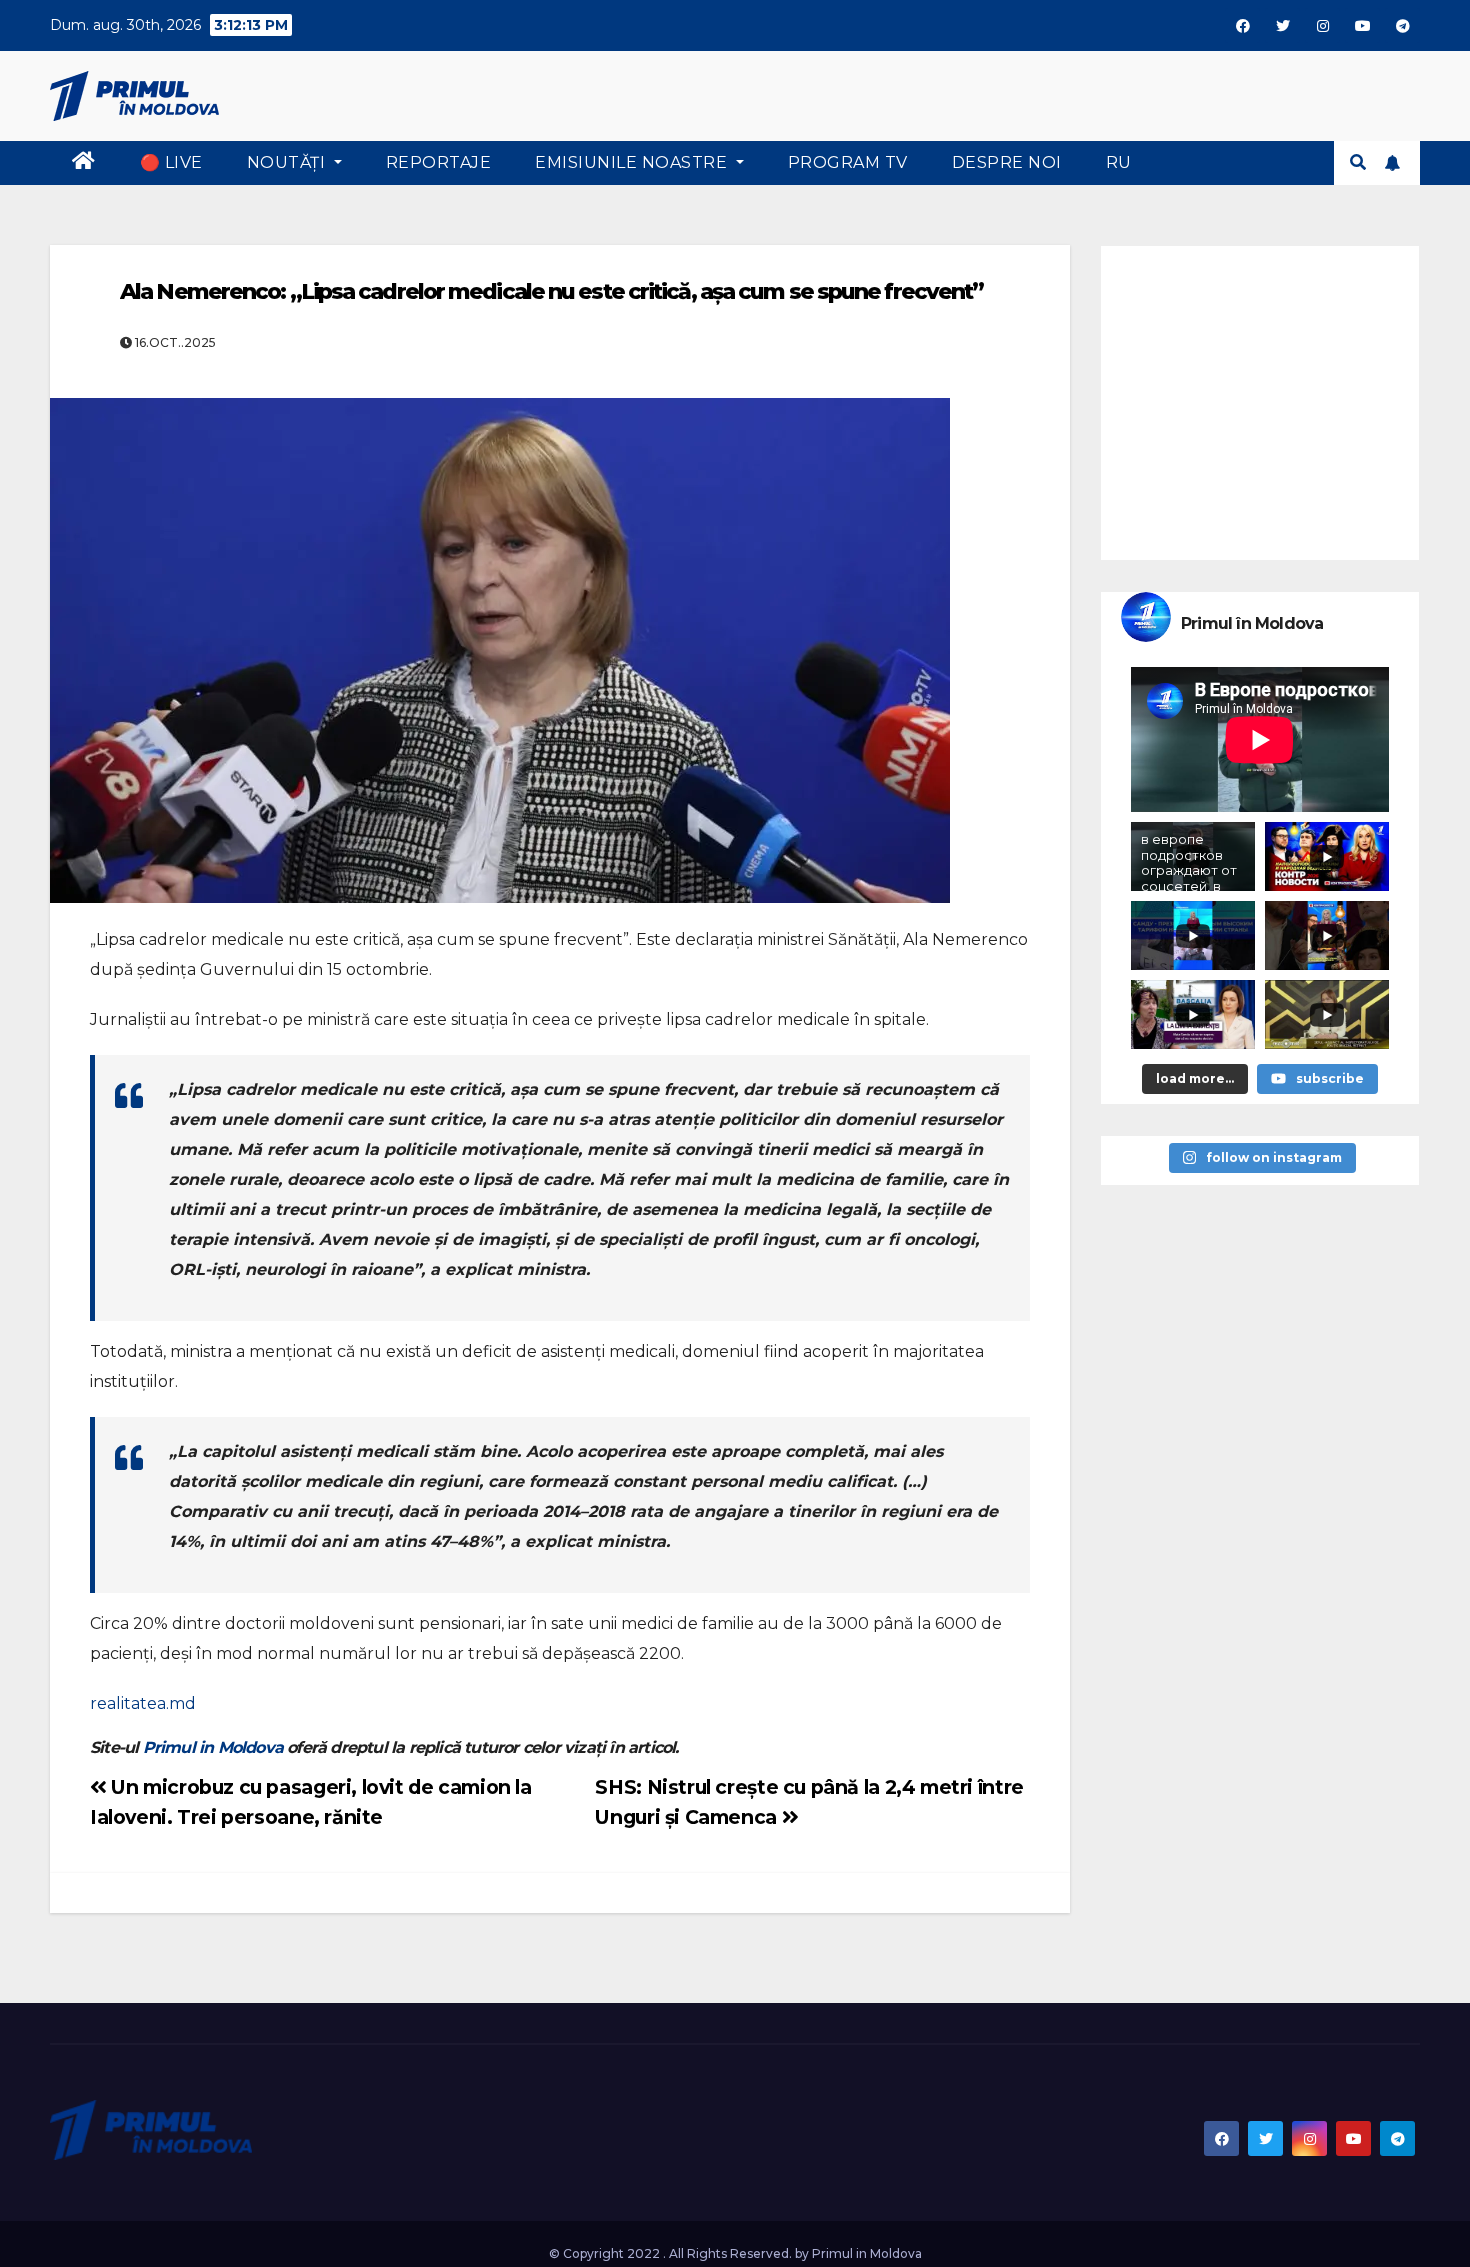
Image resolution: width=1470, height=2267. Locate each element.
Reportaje (439, 162)
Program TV (848, 162)
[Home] (84, 163)
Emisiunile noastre (633, 162)
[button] (1358, 162)
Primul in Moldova (213, 1747)
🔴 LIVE (171, 162)
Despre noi (1007, 162)
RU (1119, 162)
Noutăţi (288, 162)
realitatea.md (143, 1703)
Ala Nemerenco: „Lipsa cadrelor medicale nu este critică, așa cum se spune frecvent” (551, 291)
